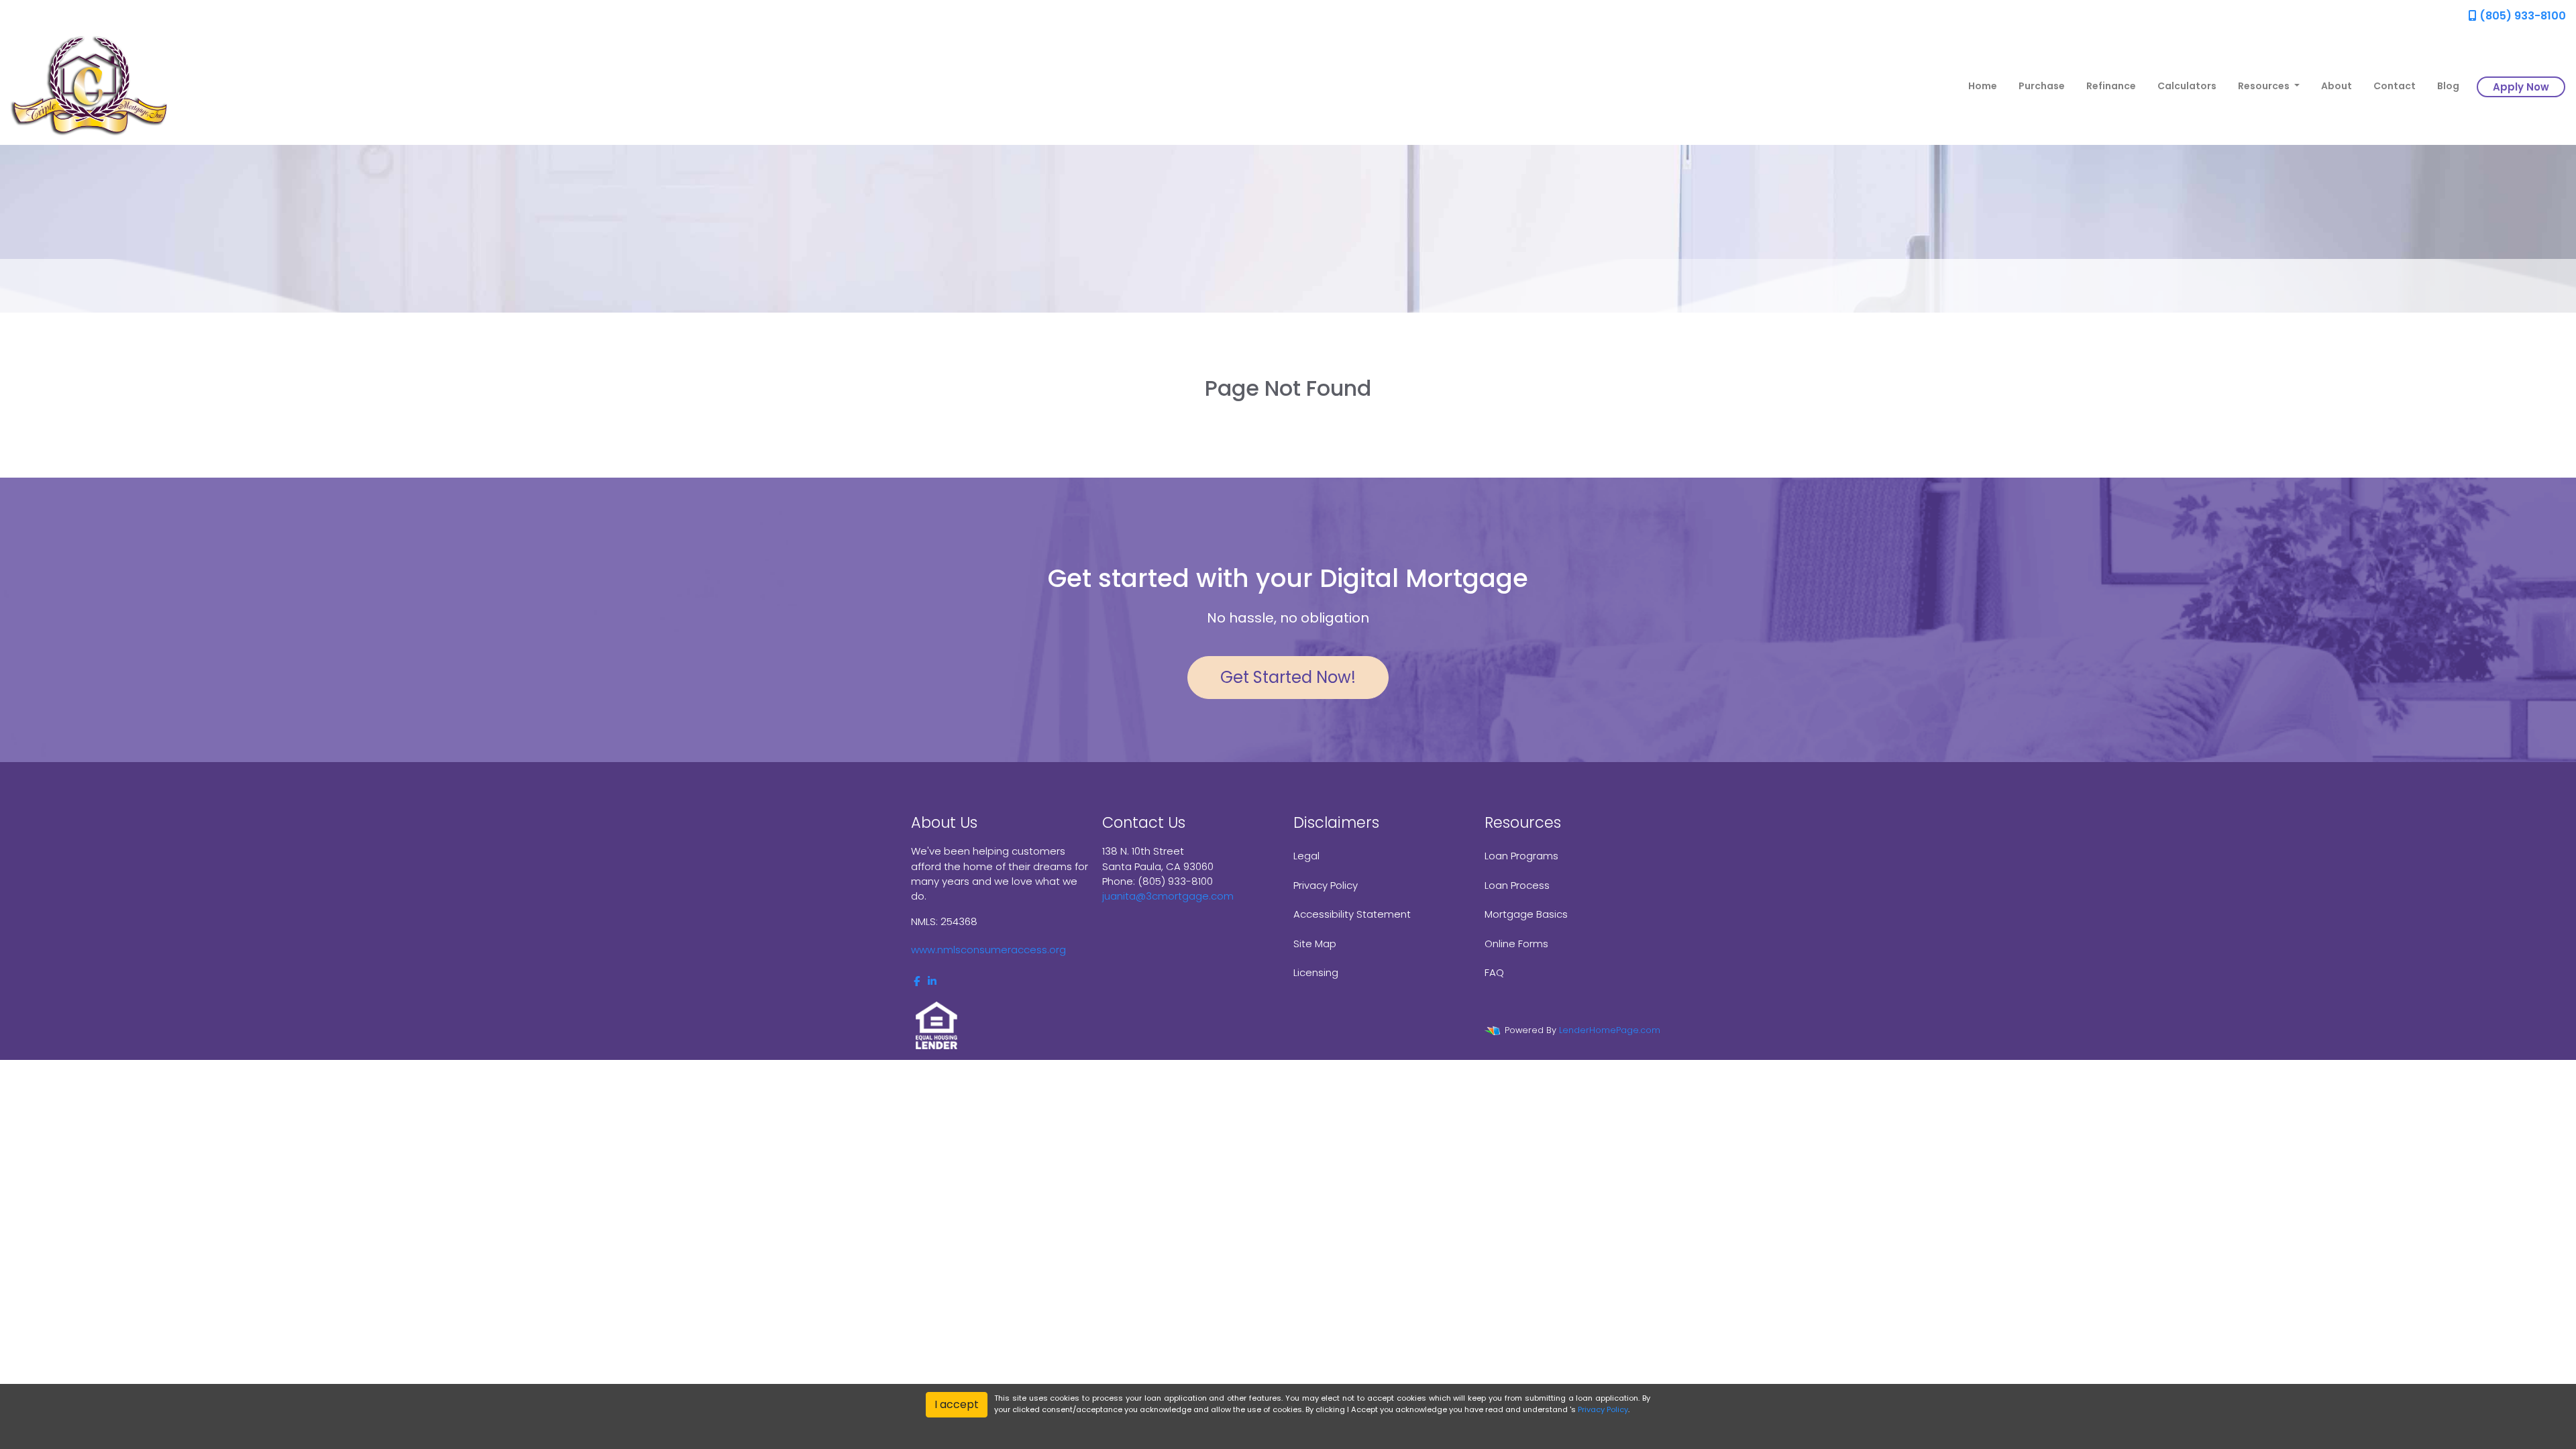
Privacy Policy (1326, 885)
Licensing (1316, 972)
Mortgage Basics (1526, 914)
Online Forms (1516, 944)
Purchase (2042, 86)
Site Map (1315, 944)
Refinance (2111, 86)
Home (1983, 86)
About (2337, 86)
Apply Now (2521, 87)
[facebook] (917, 981)
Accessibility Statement (1352, 914)
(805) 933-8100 (2521, 16)
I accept (957, 1404)
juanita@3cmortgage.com (1168, 896)
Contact (2395, 86)
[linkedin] (932, 981)
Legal (1306, 856)
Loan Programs (1521, 856)
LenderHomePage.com (1610, 1030)
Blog (2448, 86)
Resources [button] (2265, 86)
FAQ (1494, 972)
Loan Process (1517, 885)
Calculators (2187, 86)
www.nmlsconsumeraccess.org (988, 950)
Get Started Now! (1288, 677)
